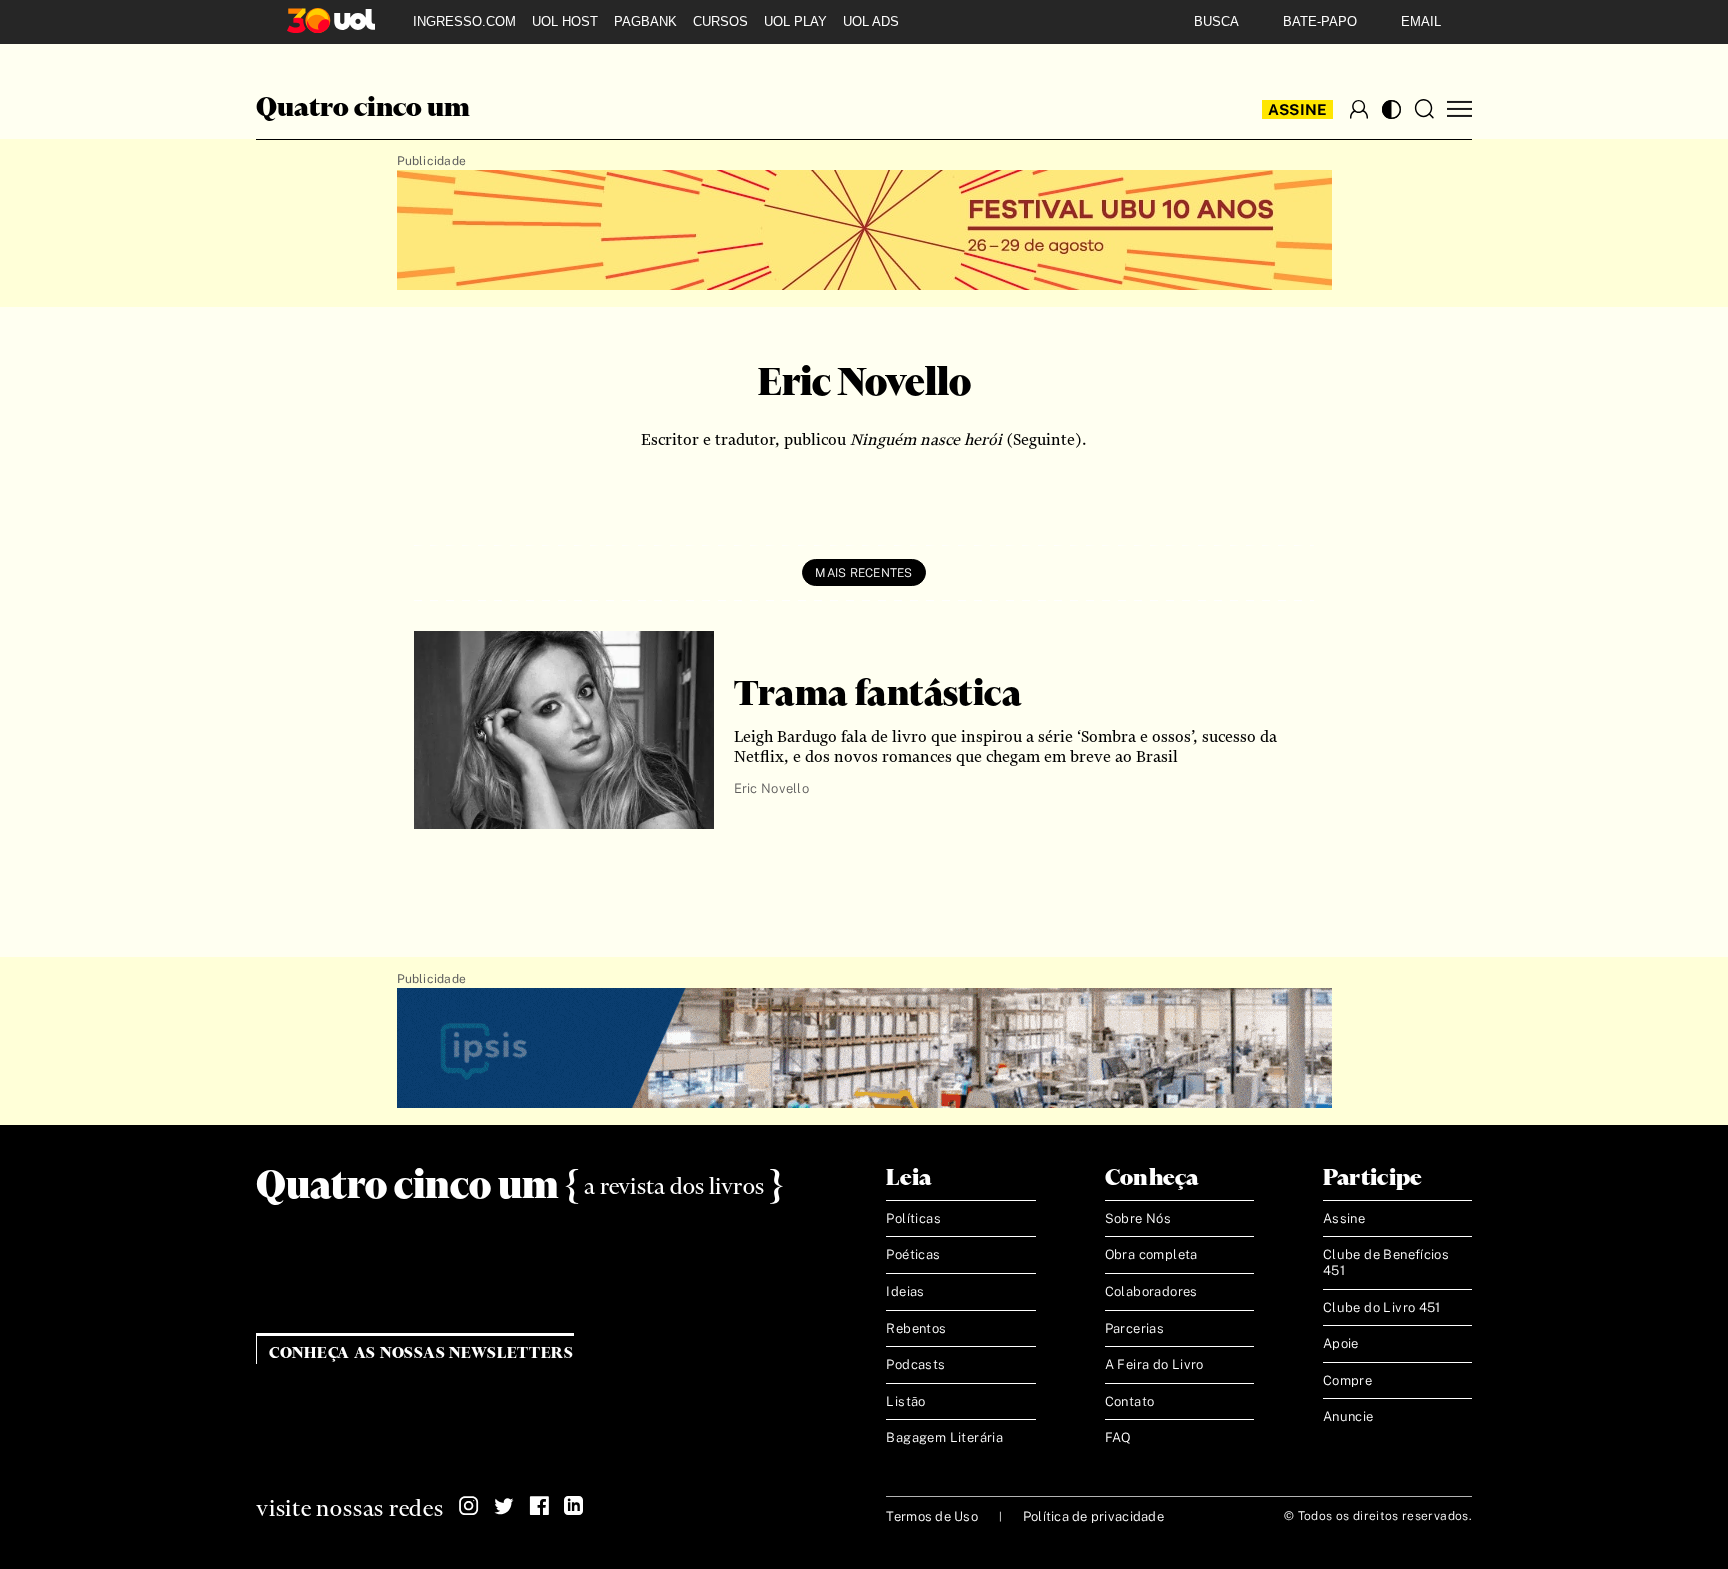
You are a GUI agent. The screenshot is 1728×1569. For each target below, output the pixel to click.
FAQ (1118, 1437)
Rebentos (916, 1328)
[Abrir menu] (1459, 109)
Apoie (1341, 1343)
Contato (1130, 1401)
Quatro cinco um (363, 109)
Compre (1347, 1380)
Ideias (905, 1291)
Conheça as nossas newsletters (421, 1353)
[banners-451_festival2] (864, 231)
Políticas (913, 1218)
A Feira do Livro (1154, 1364)
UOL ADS (871, 21)
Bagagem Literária (944, 1437)
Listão (905, 1401)
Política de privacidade (1093, 1516)
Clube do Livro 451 (1382, 1307)
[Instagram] (469, 1506)
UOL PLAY (795, 21)
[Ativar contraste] (1391, 109)
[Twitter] (504, 1506)
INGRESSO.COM (464, 21)
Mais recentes (863, 573)
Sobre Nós (1138, 1218)
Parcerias (1135, 1328)
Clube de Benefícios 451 (1386, 1262)
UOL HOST (565, 21)
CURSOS (720, 21)
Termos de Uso (931, 1516)
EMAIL (1421, 21)
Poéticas (913, 1254)
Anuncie (1348, 1416)
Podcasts (915, 1364)
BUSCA (1216, 21)
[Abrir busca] (1424, 109)
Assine (1298, 109)
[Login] (1359, 109)
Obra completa (1151, 1254)
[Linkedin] (574, 1506)
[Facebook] (539, 1506)
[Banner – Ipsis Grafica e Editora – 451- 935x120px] (864, 1049)
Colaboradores (1151, 1291)
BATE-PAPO (1320, 21)
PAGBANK (645, 21)
